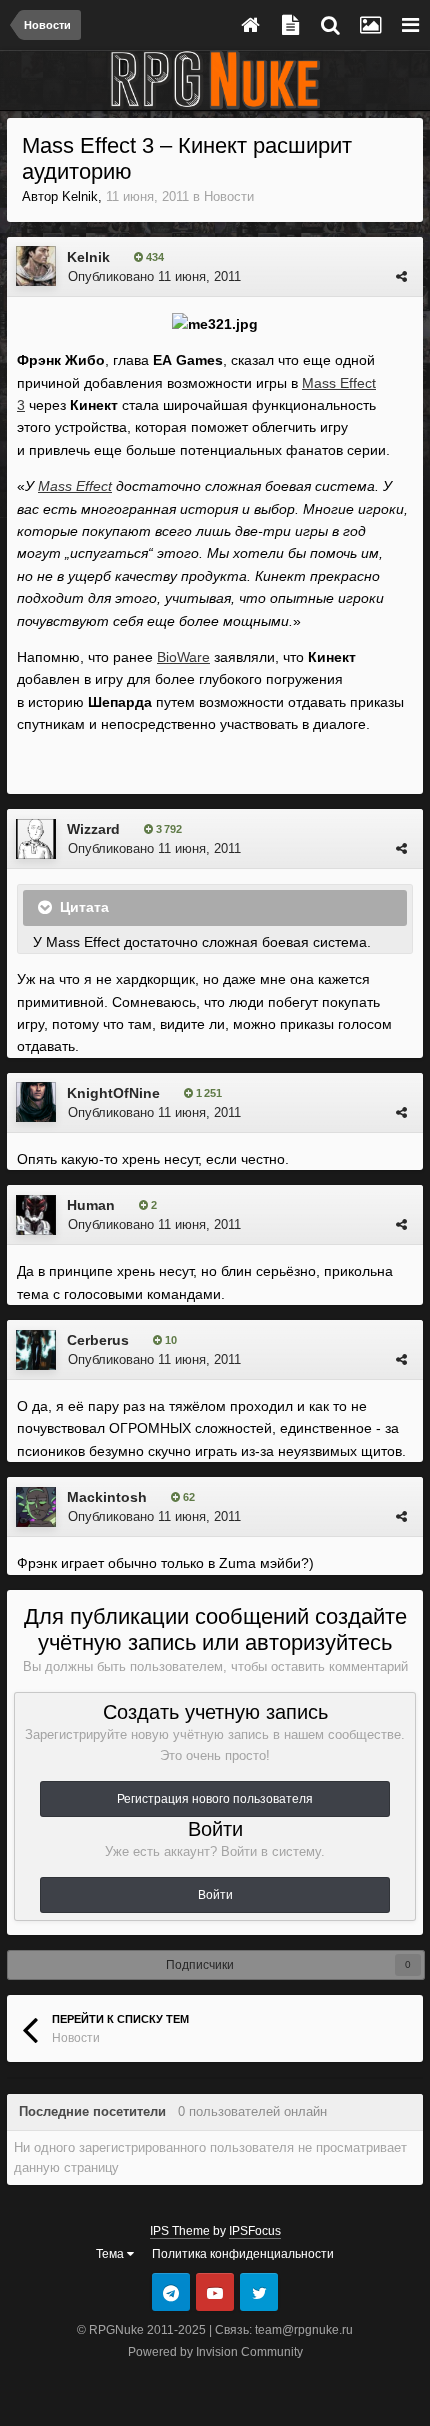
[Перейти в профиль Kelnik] (36, 266)
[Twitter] (259, 2292)
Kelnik (80, 196)
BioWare (183, 657)
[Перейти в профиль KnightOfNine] (36, 1102)
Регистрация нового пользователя (215, 1799)
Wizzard (93, 829)
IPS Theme (180, 2231)
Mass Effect (75, 486)
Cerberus (98, 1340)
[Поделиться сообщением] (401, 276)
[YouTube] (215, 2292)
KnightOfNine (113, 1093)
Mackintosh (107, 1497)
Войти (215, 1895)
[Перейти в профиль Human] (36, 1215)
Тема (111, 2254)
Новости (229, 196)
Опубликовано (154, 276)
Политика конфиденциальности (243, 2254)
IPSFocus (255, 2231)
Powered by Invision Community (215, 2352)
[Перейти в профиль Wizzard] (36, 839)
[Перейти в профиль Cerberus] (36, 1350)
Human (91, 1205)
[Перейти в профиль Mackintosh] (36, 1507)
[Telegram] (171, 2292)
